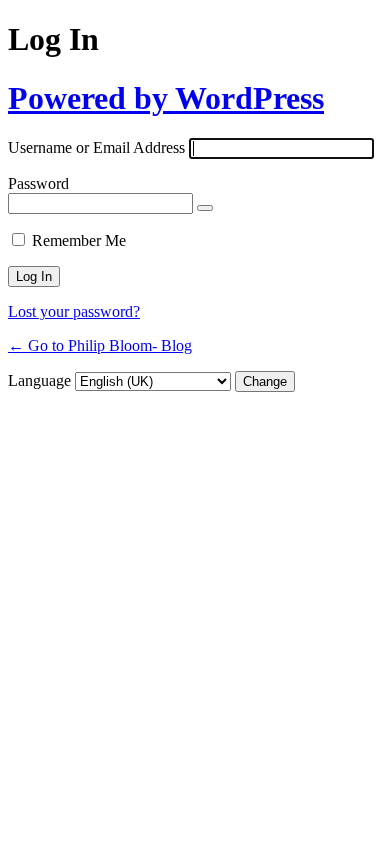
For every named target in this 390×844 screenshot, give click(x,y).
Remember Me (79, 240)
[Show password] (205, 208)
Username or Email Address (96, 147)
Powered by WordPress (166, 98)
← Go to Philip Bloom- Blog (100, 345)
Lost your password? (74, 311)
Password (38, 183)
